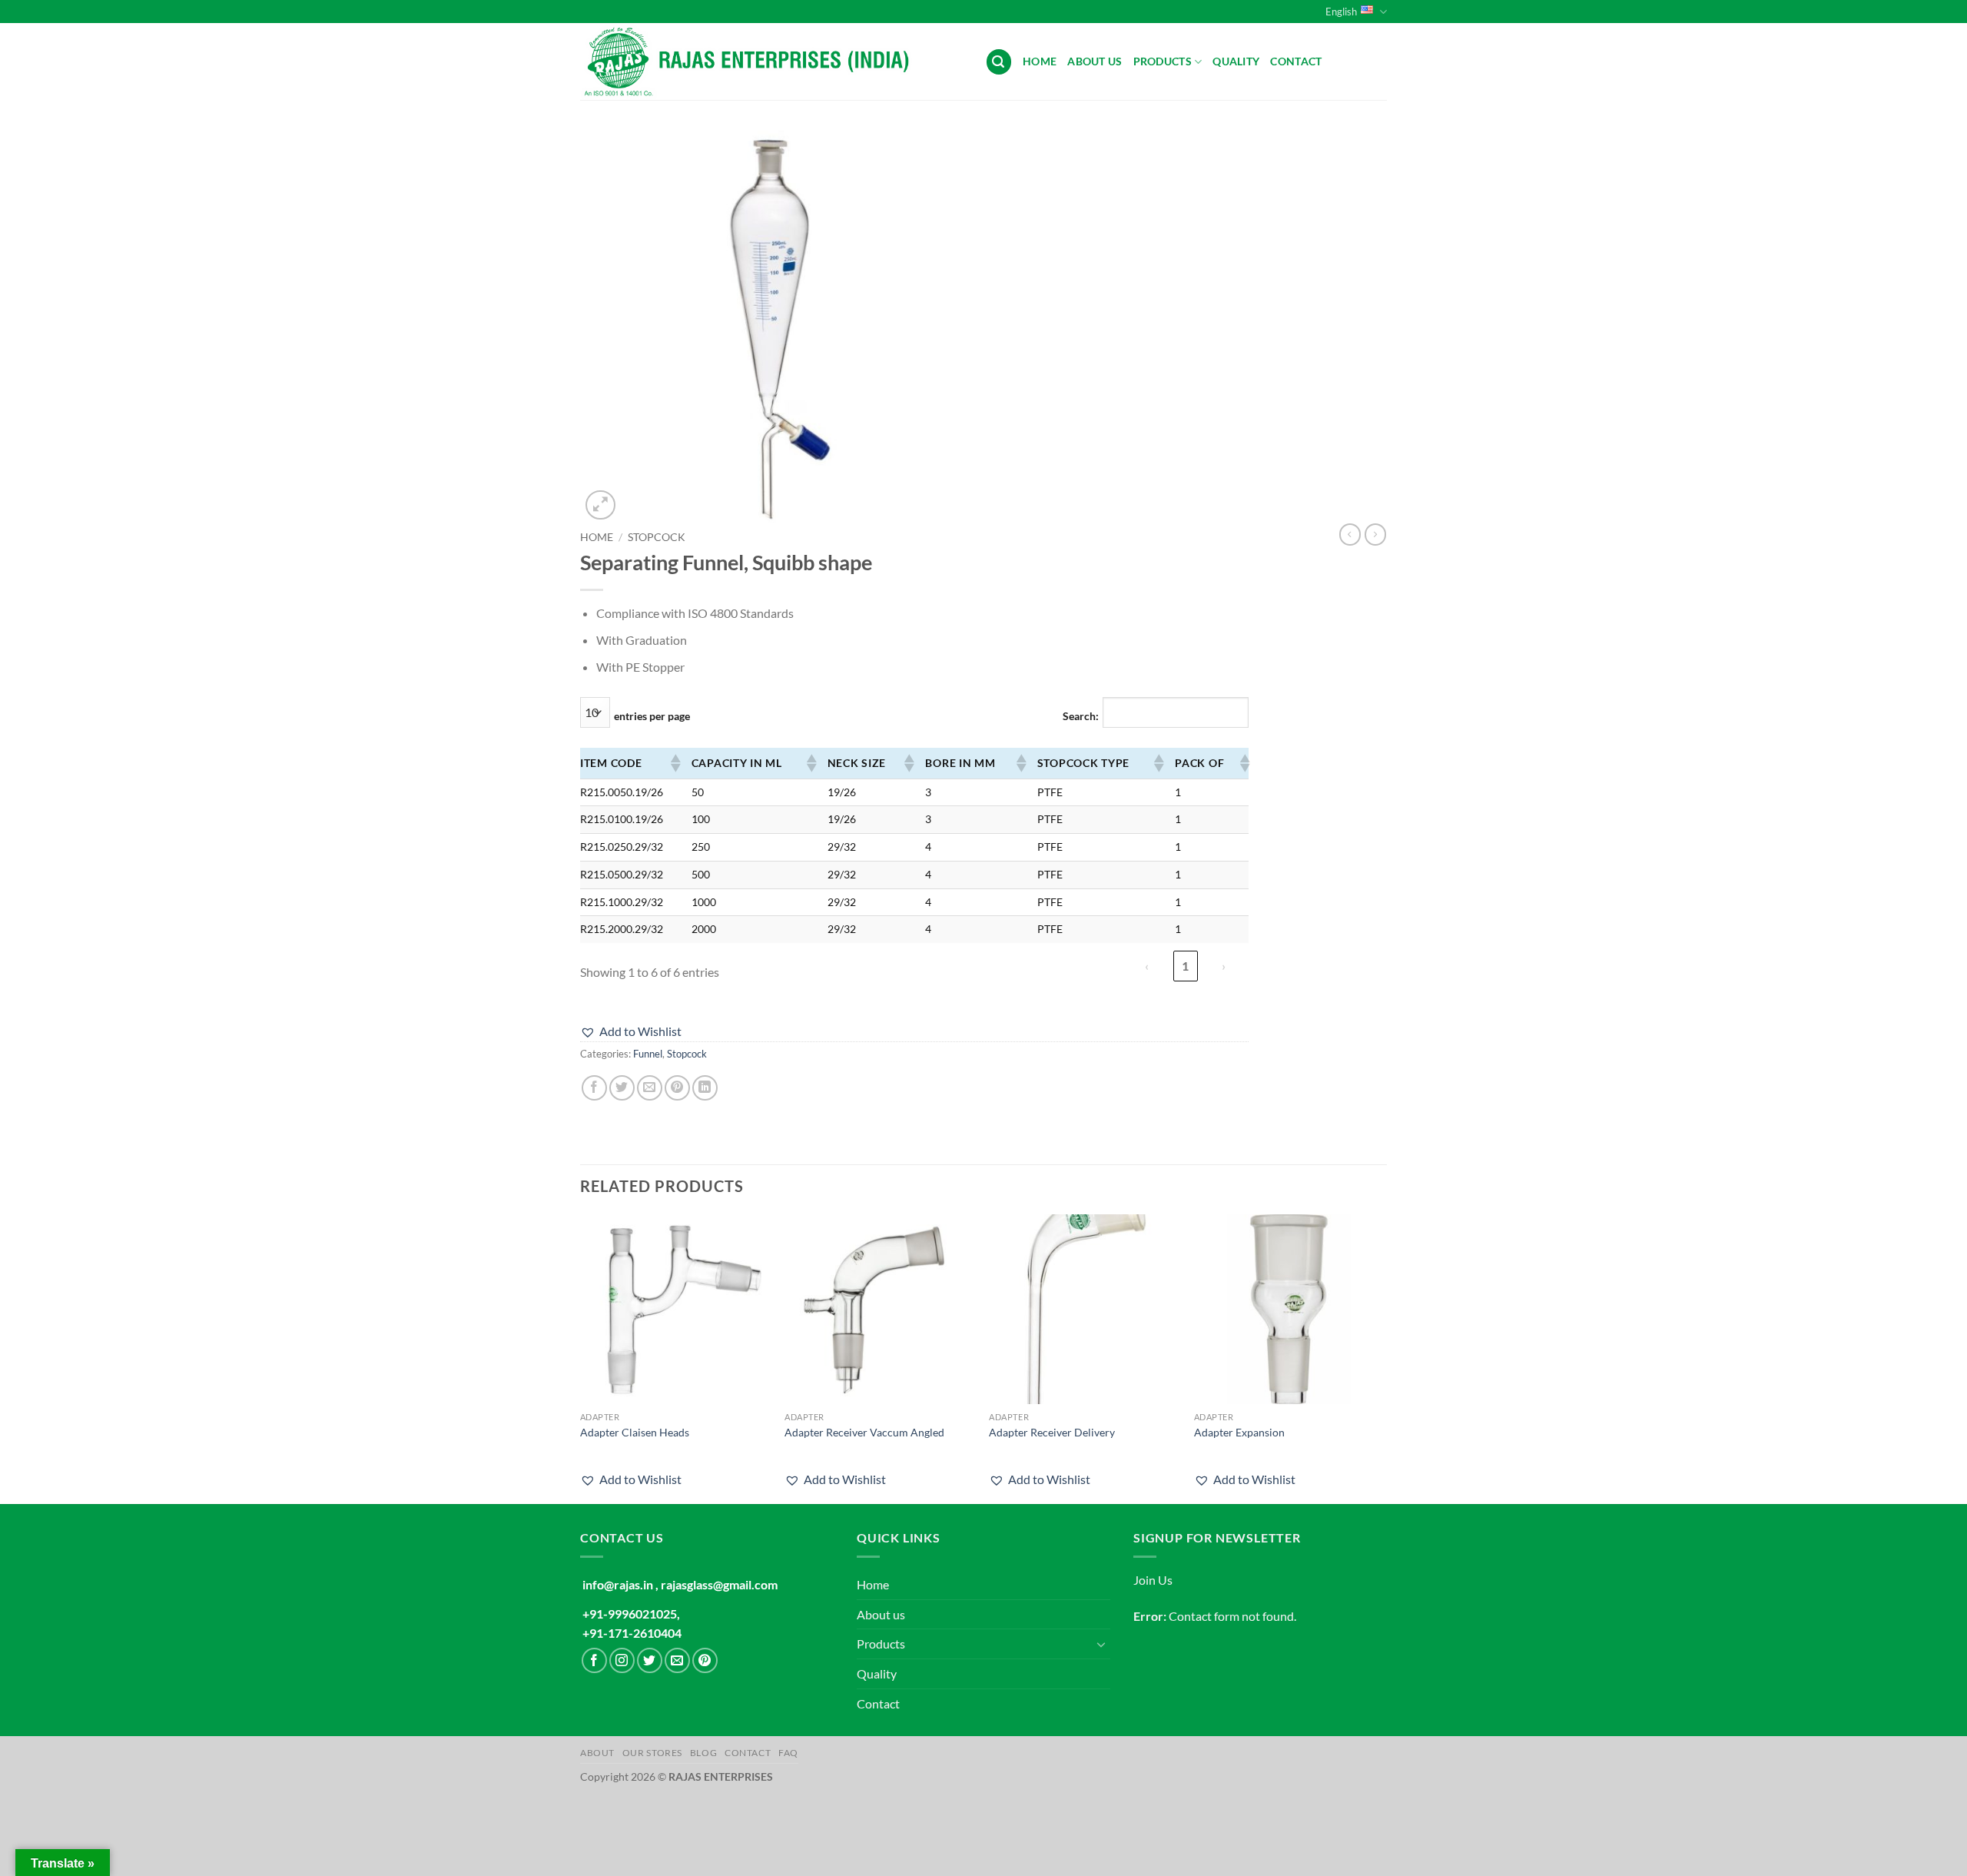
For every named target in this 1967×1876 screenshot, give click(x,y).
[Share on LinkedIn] (705, 1088)
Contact (1296, 61)
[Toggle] (1101, 1644)
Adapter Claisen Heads (635, 1432)
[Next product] (1350, 534)
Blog (703, 1753)
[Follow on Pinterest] (705, 1660)
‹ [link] (1147, 966)
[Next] (1382, 1358)
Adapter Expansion (1239, 1432)
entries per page (652, 716)
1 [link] (1185, 966)
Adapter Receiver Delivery (1052, 1432)
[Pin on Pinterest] (677, 1088)
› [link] (1224, 966)
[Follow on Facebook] (594, 1660)
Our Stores (652, 1753)
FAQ (788, 1753)
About (597, 1753)
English (1341, 12)
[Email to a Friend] (650, 1088)
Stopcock (657, 537)
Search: (1081, 716)
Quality (1236, 61)
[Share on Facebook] (594, 1088)
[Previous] (581, 1358)
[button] (999, 62)
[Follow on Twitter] (650, 1660)
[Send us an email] (677, 1660)
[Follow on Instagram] (622, 1660)
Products (1163, 61)
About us (1095, 61)
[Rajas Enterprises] (771, 61)
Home (1040, 61)
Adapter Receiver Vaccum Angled (864, 1432)
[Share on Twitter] (622, 1088)
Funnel (648, 1054)
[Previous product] (1375, 534)
